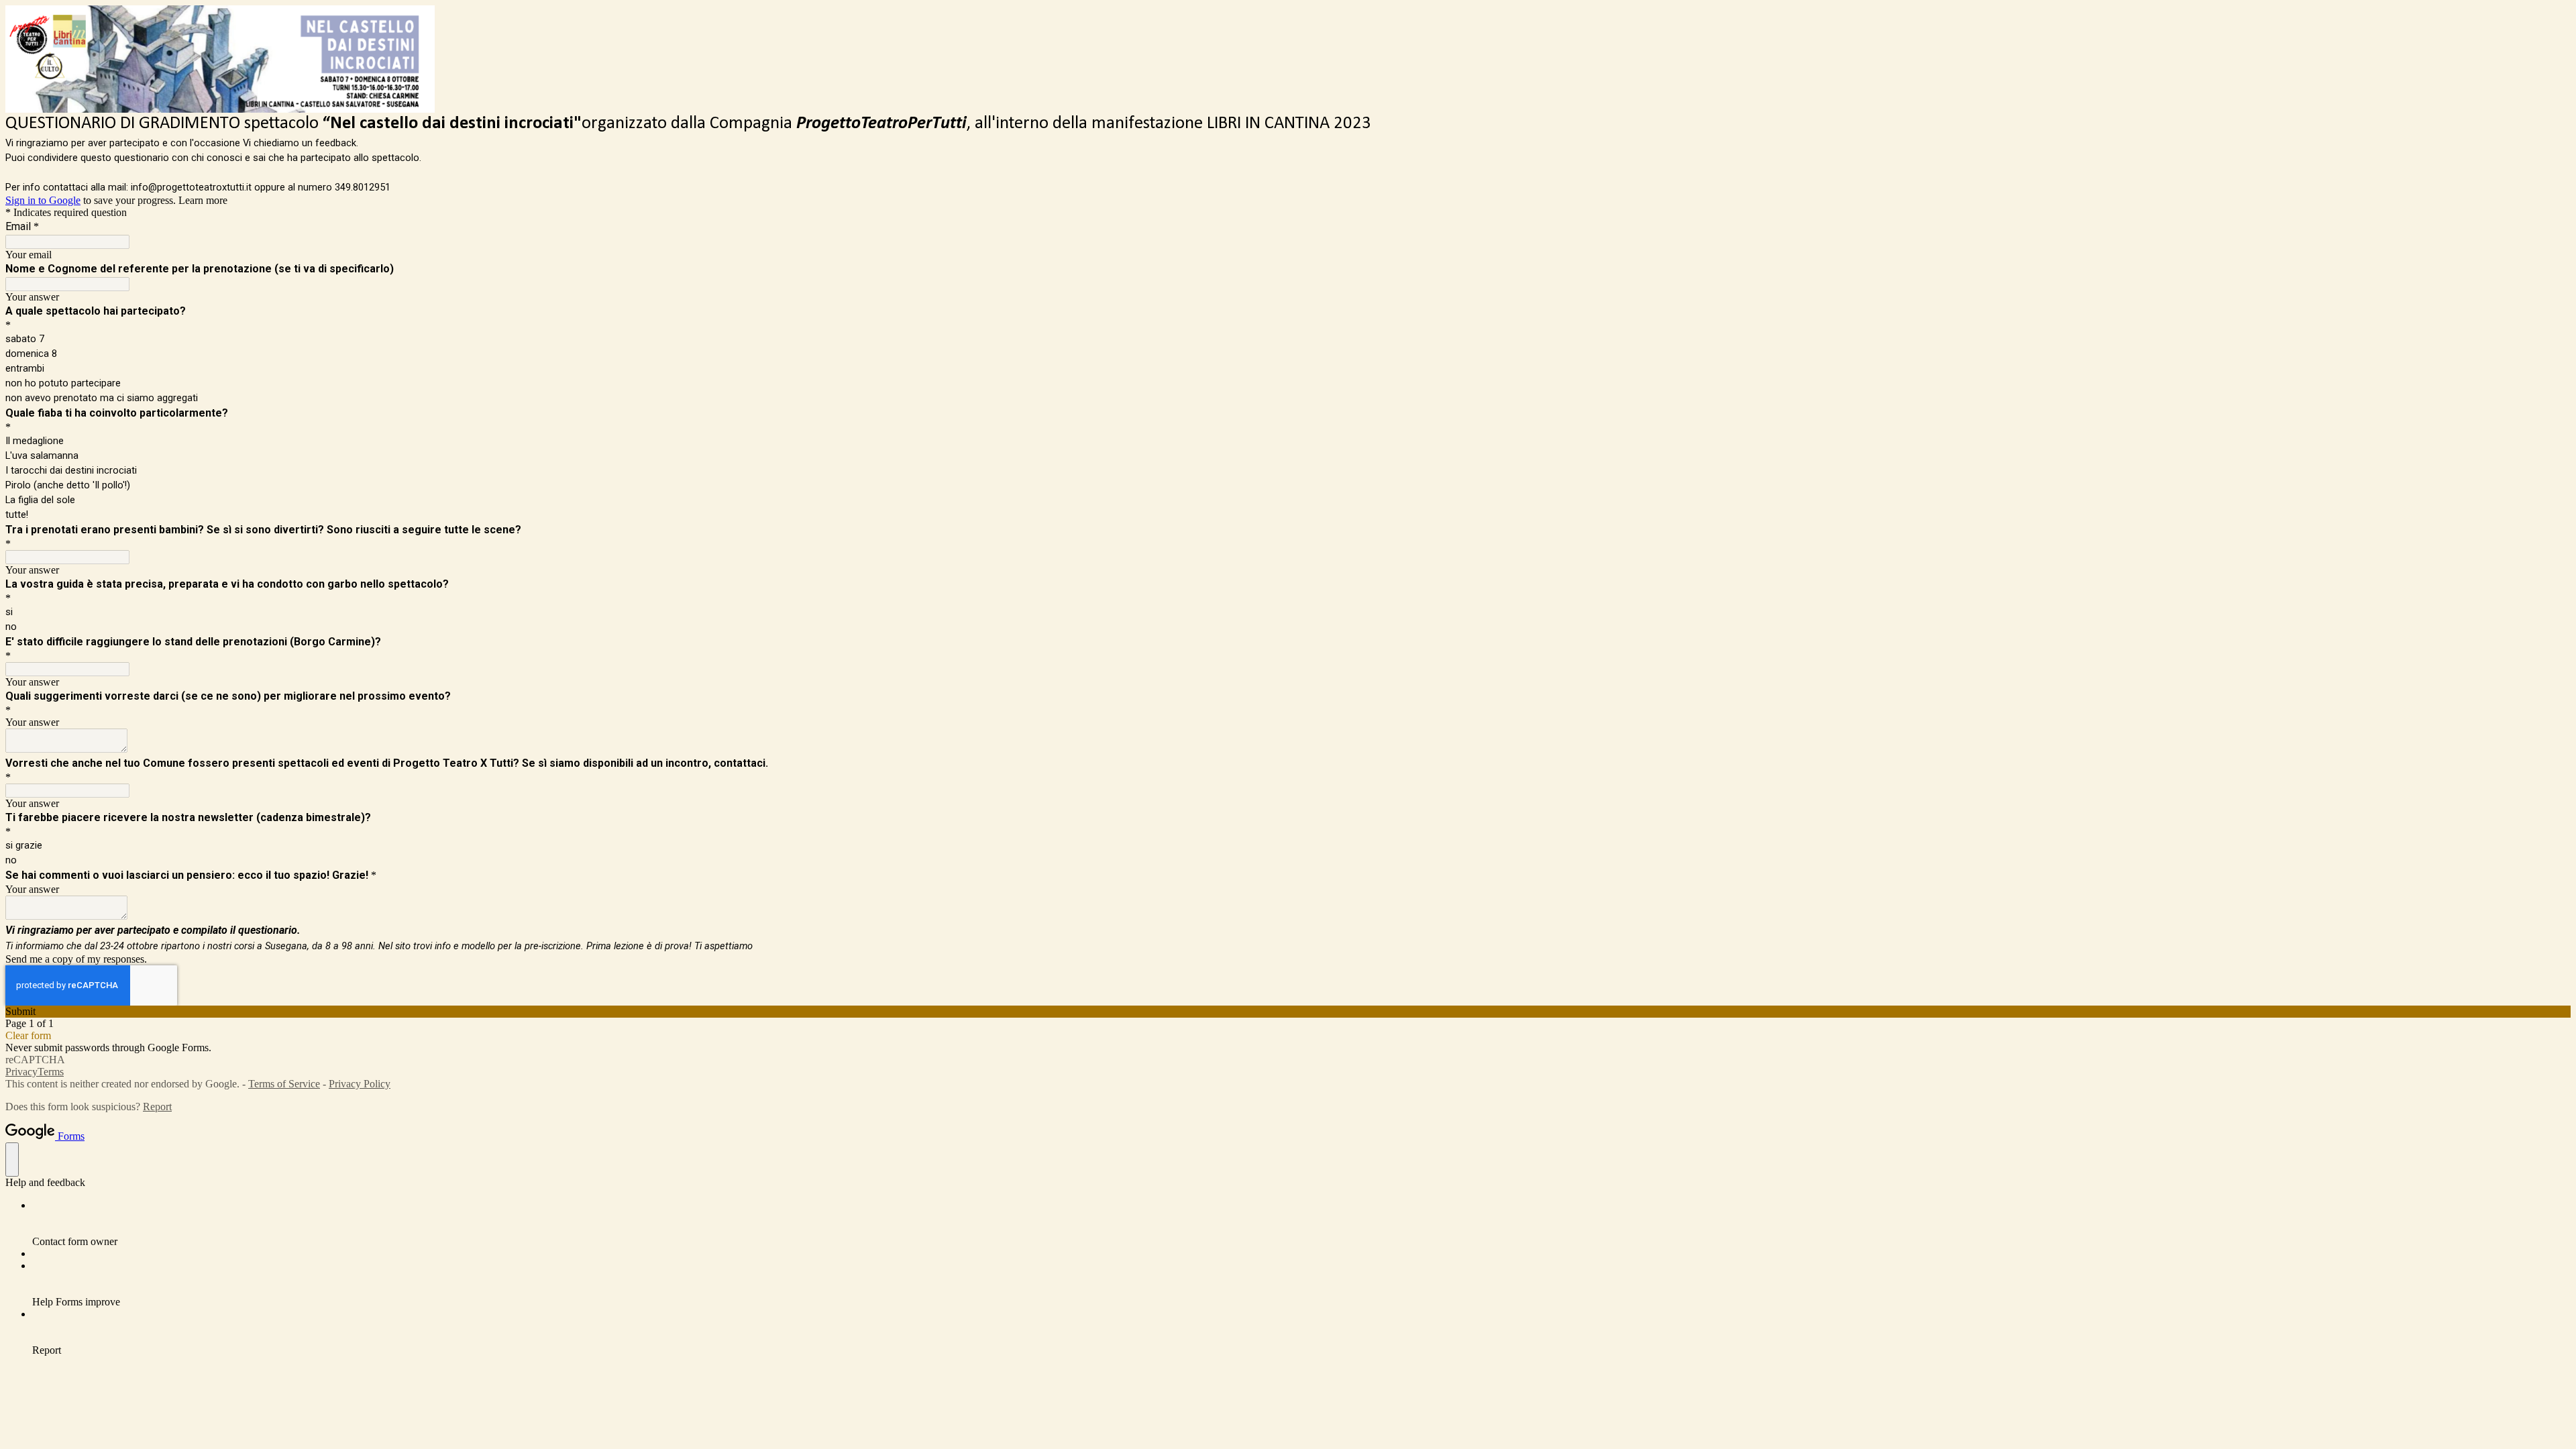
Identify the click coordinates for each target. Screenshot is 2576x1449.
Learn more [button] (203, 200)
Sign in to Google (43, 200)
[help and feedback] (12, 1160)
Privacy (21, 1072)
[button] (1288, 1012)
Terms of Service (284, 1084)
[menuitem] (1301, 1224)
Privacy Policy (360, 1084)
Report (157, 1107)
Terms (51, 1072)
